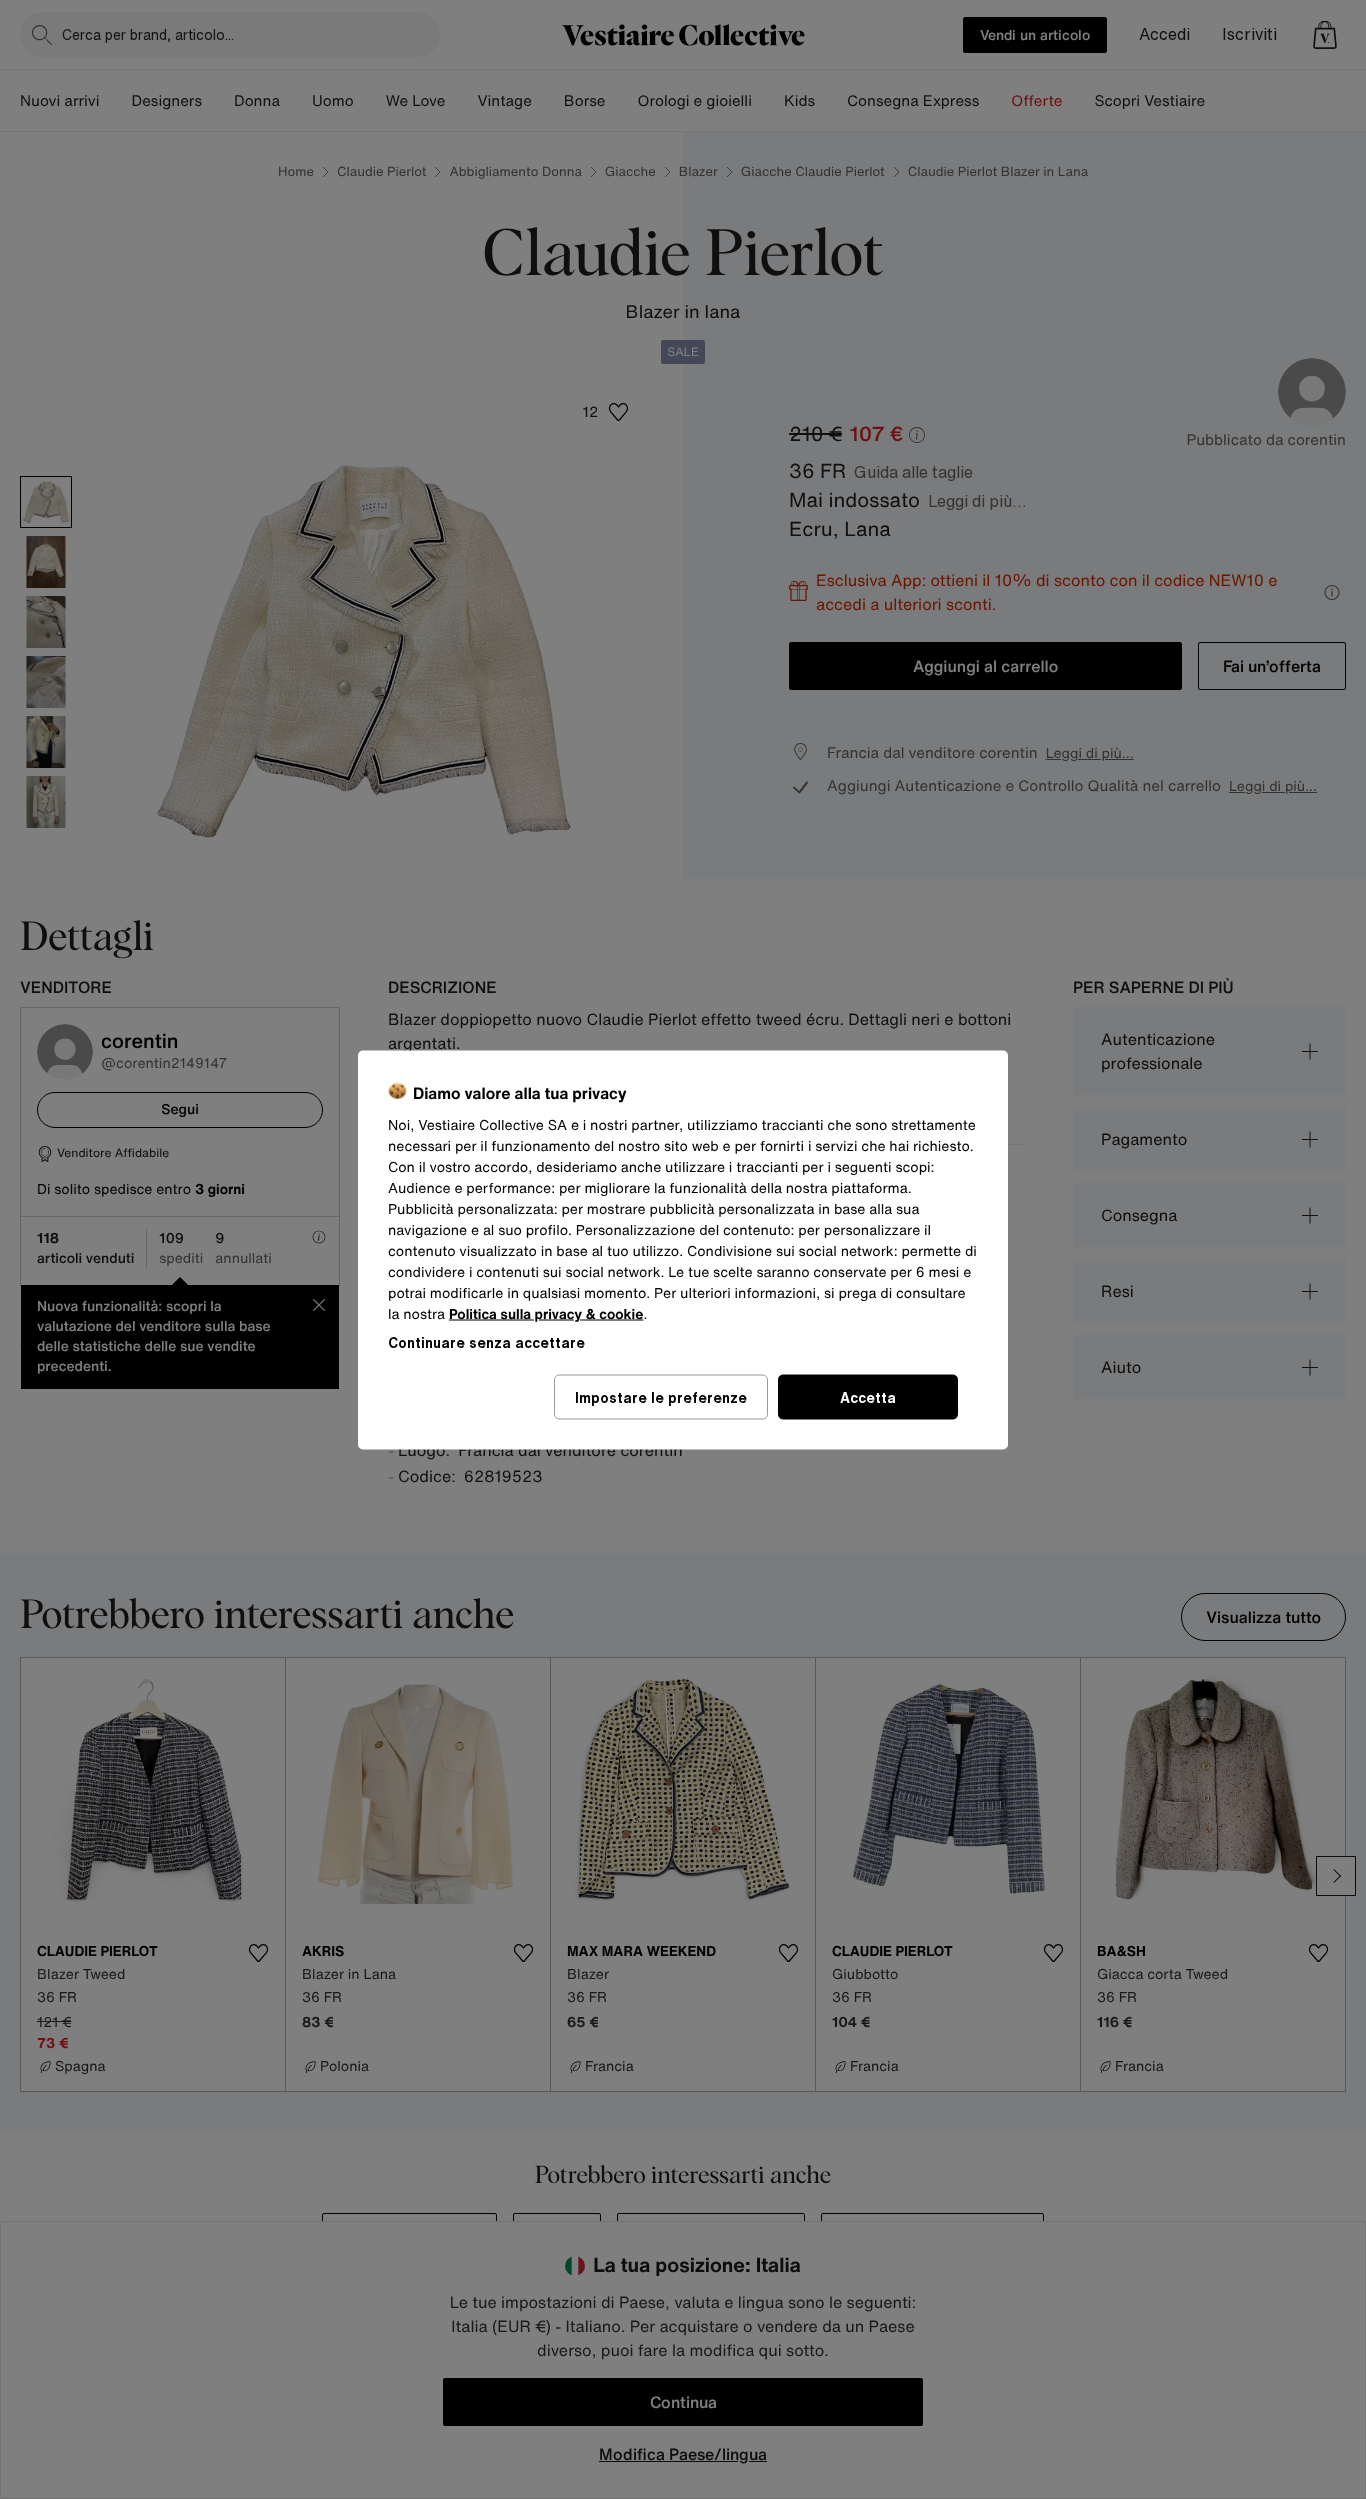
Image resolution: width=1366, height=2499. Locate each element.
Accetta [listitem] (868, 1396)
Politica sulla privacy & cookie (546, 1313)
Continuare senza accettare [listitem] (486, 1341)
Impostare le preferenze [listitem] (661, 1396)
